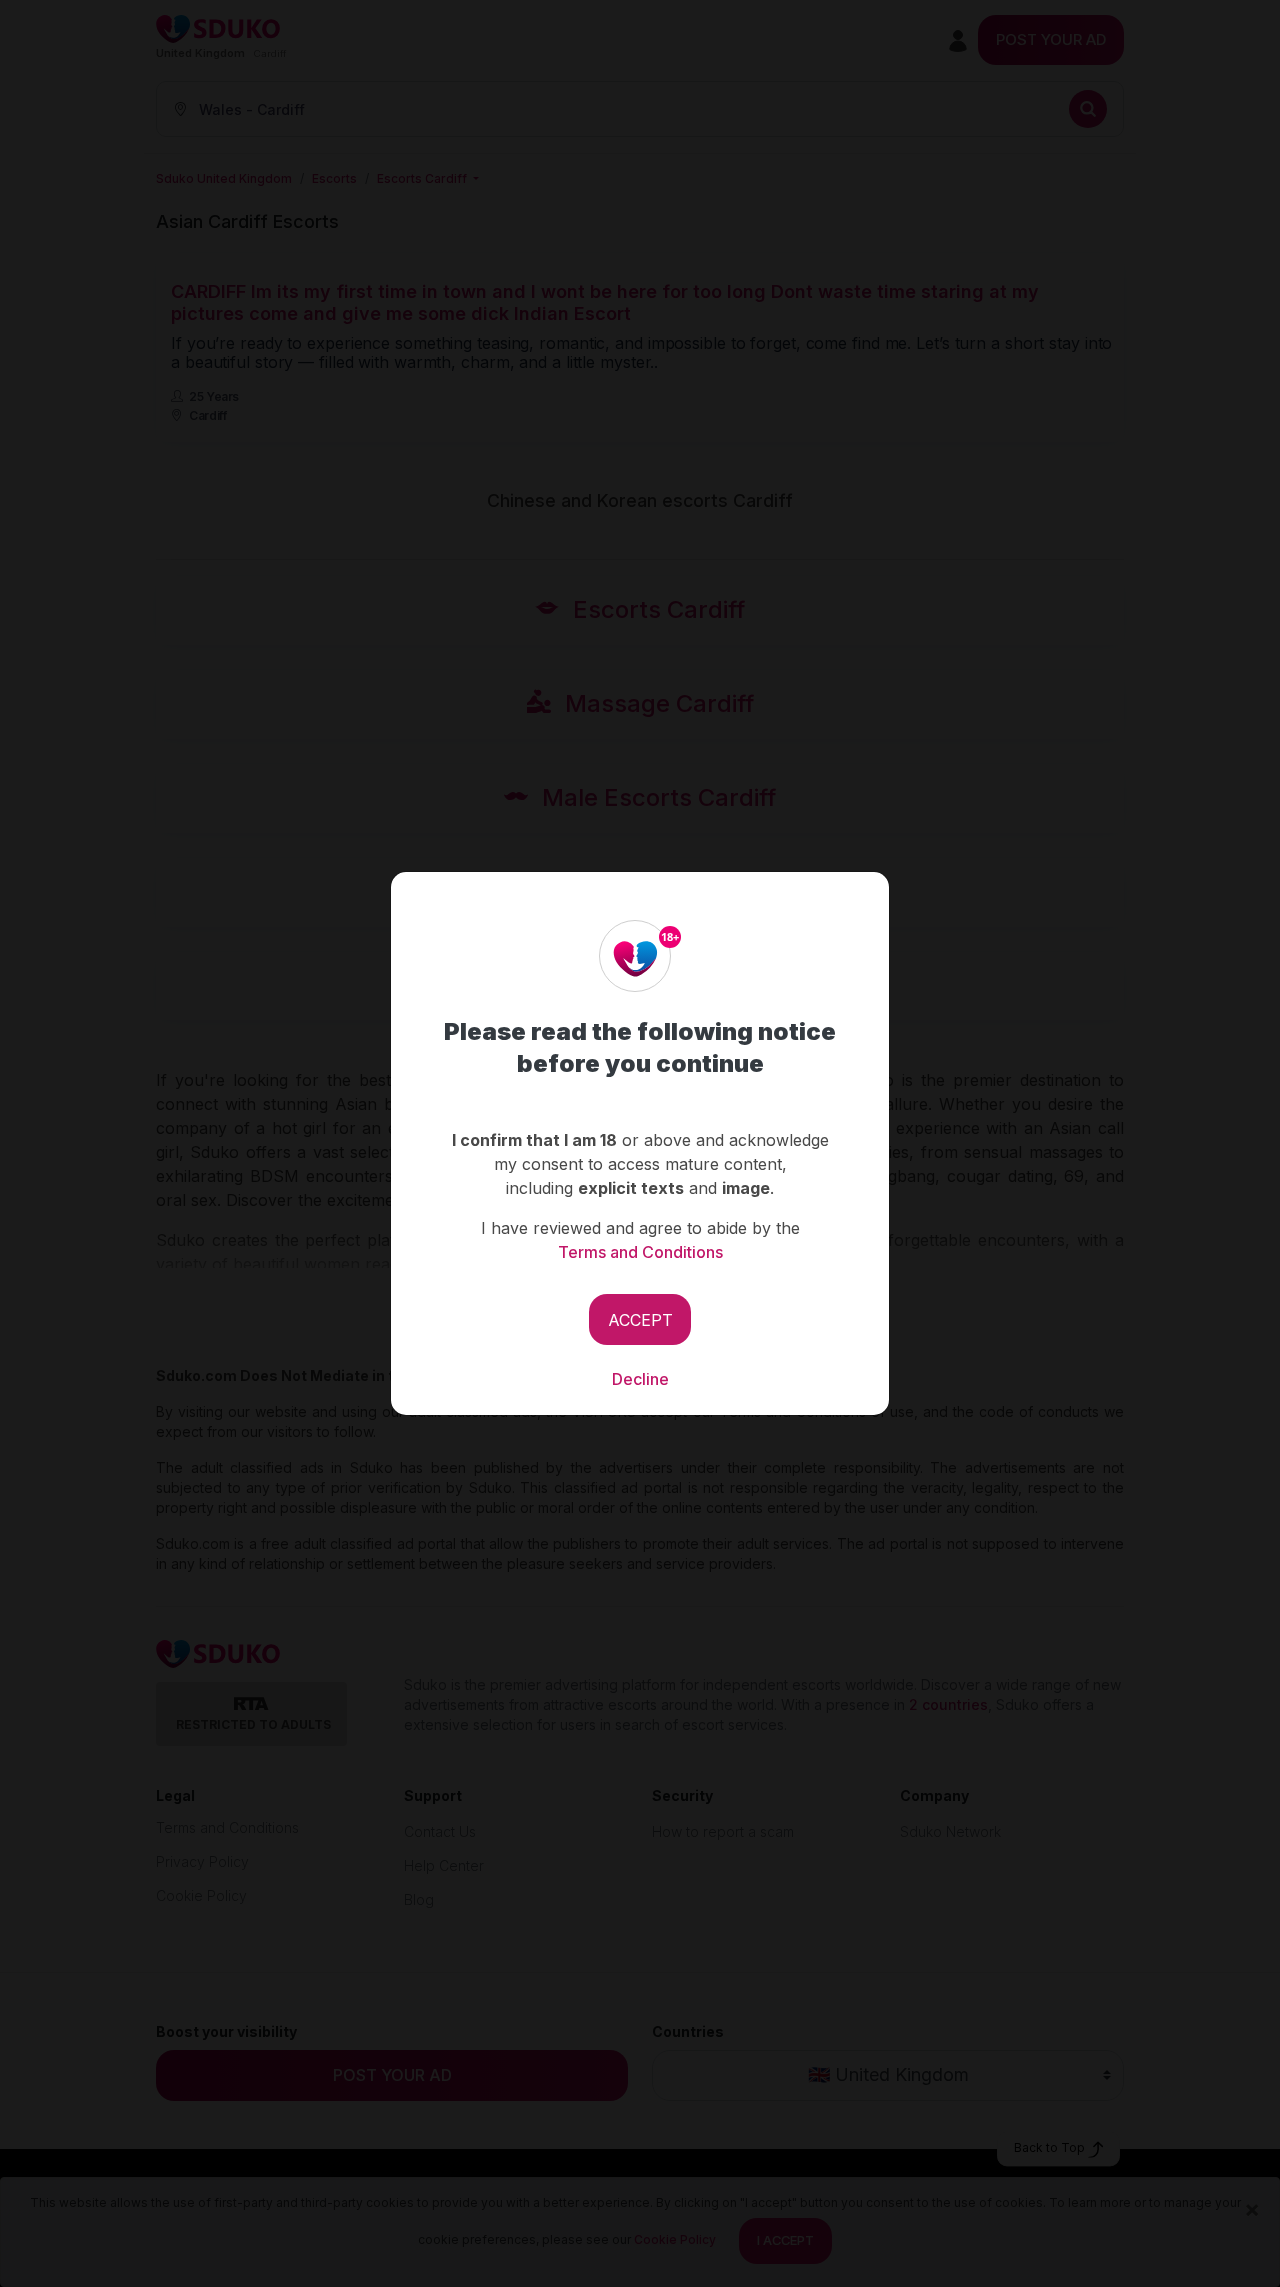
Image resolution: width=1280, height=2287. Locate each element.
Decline (640, 1379)
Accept (640, 1320)
